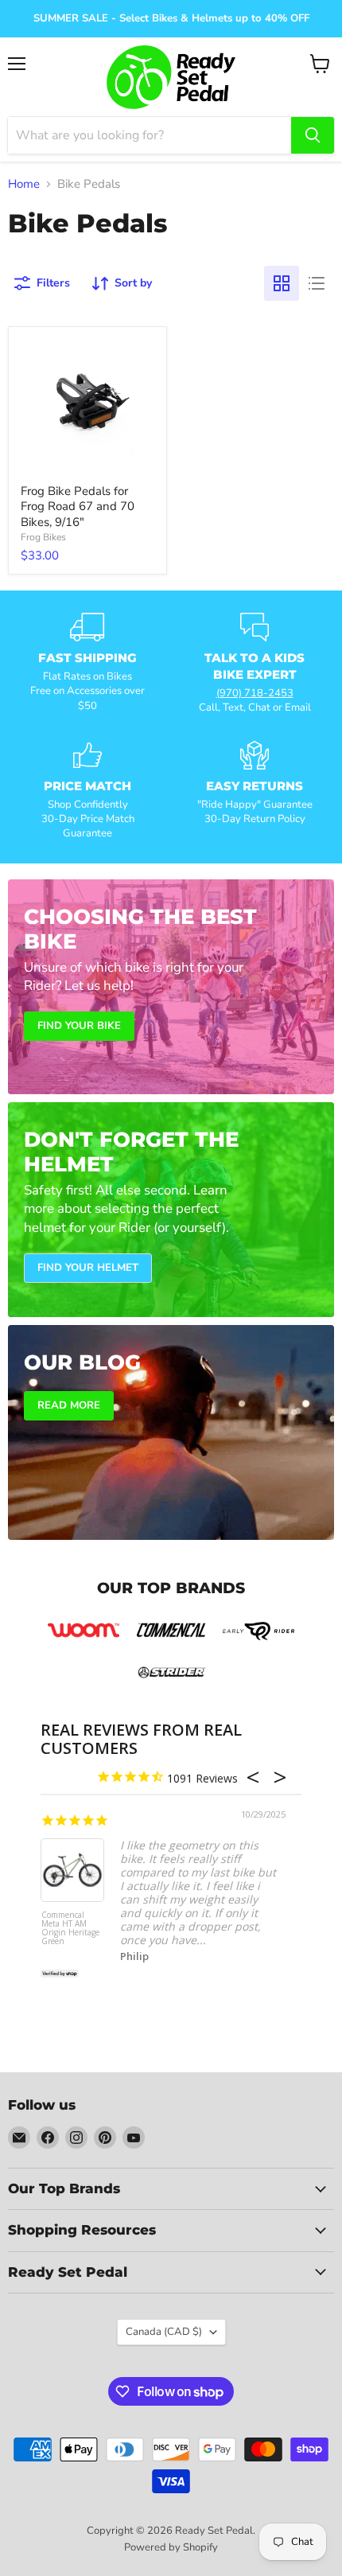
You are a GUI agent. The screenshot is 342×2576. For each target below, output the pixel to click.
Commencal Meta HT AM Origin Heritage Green (70, 1929)
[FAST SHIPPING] (87, 664)
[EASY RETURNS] (255, 791)
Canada (164, 2332)
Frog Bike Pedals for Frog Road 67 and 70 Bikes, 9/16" (78, 507)
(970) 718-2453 (255, 693)
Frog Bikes (43, 537)
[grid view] (282, 283)
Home (24, 184)
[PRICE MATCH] (87, 791)
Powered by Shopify (171, 2547)
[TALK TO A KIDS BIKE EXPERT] (255, 664)
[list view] (317, 283)
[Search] (313, 135)
